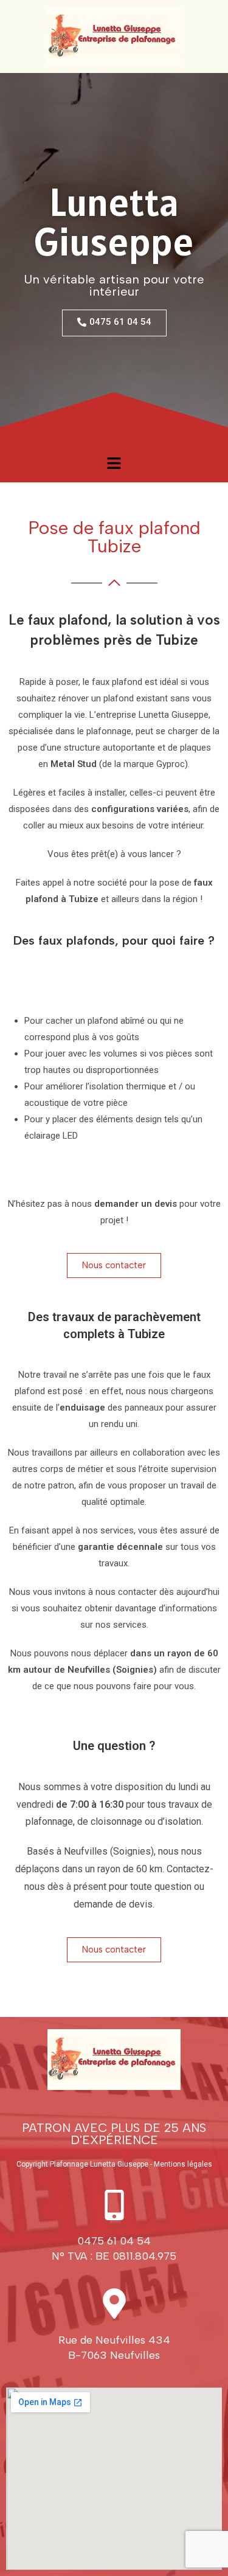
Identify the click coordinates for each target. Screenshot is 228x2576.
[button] (114, 463)
